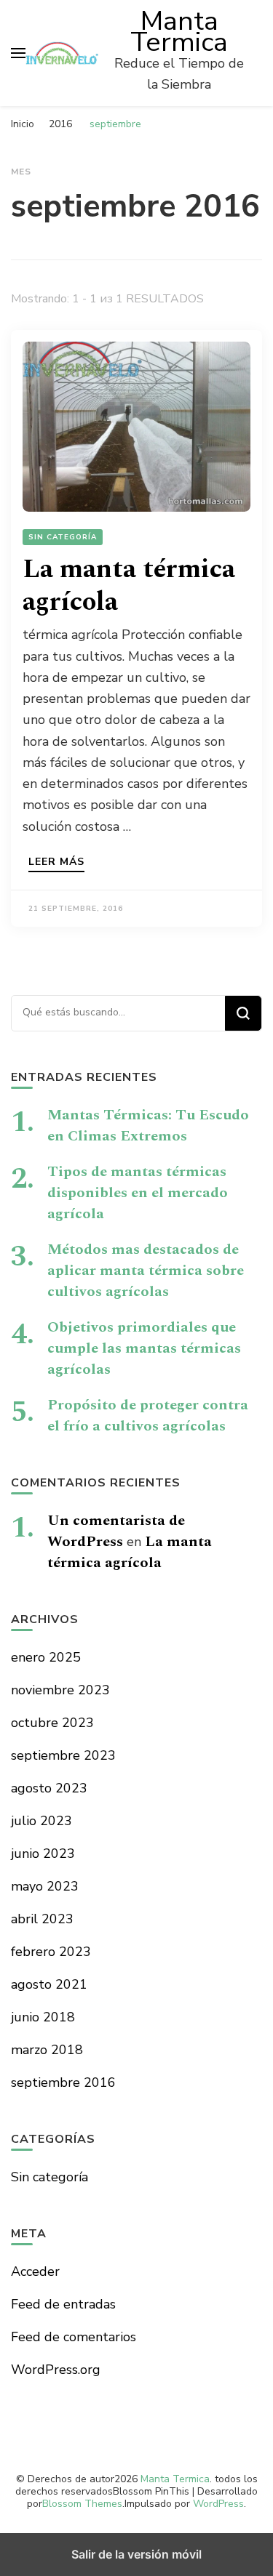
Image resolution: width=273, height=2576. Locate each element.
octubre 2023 (52, 1723)
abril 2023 (42, 1919)
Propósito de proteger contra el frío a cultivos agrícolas (148, 1416)
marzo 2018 (47, 2050)
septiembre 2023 (63, 1755)
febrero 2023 (51, 1952)
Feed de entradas (63, 2304)
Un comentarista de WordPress (116, 1531)
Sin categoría (63, 537)
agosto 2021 (49, 1984)
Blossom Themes (82, 2504)
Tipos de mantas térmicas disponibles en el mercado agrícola (138, 1193)
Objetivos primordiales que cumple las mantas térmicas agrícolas (144, 1348)
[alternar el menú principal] (18, 53)
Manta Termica (179, 32)
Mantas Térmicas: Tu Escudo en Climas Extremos (148, 1126)
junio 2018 (43, 2017)
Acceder (35, 2271)
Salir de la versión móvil (136, 2554)
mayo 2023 (45, 1886)
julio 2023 (41, 1821)
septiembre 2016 (63, 2082)
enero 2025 (46, 1657)
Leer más (56, 863)
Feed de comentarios (74, 2337)
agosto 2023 (49, 1788)
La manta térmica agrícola (129, 586)
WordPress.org (56, 2370)
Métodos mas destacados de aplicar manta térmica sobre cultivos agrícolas (146, 1271)
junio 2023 (43, 1853)
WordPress (218, 2504)
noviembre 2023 (60, 1690)
